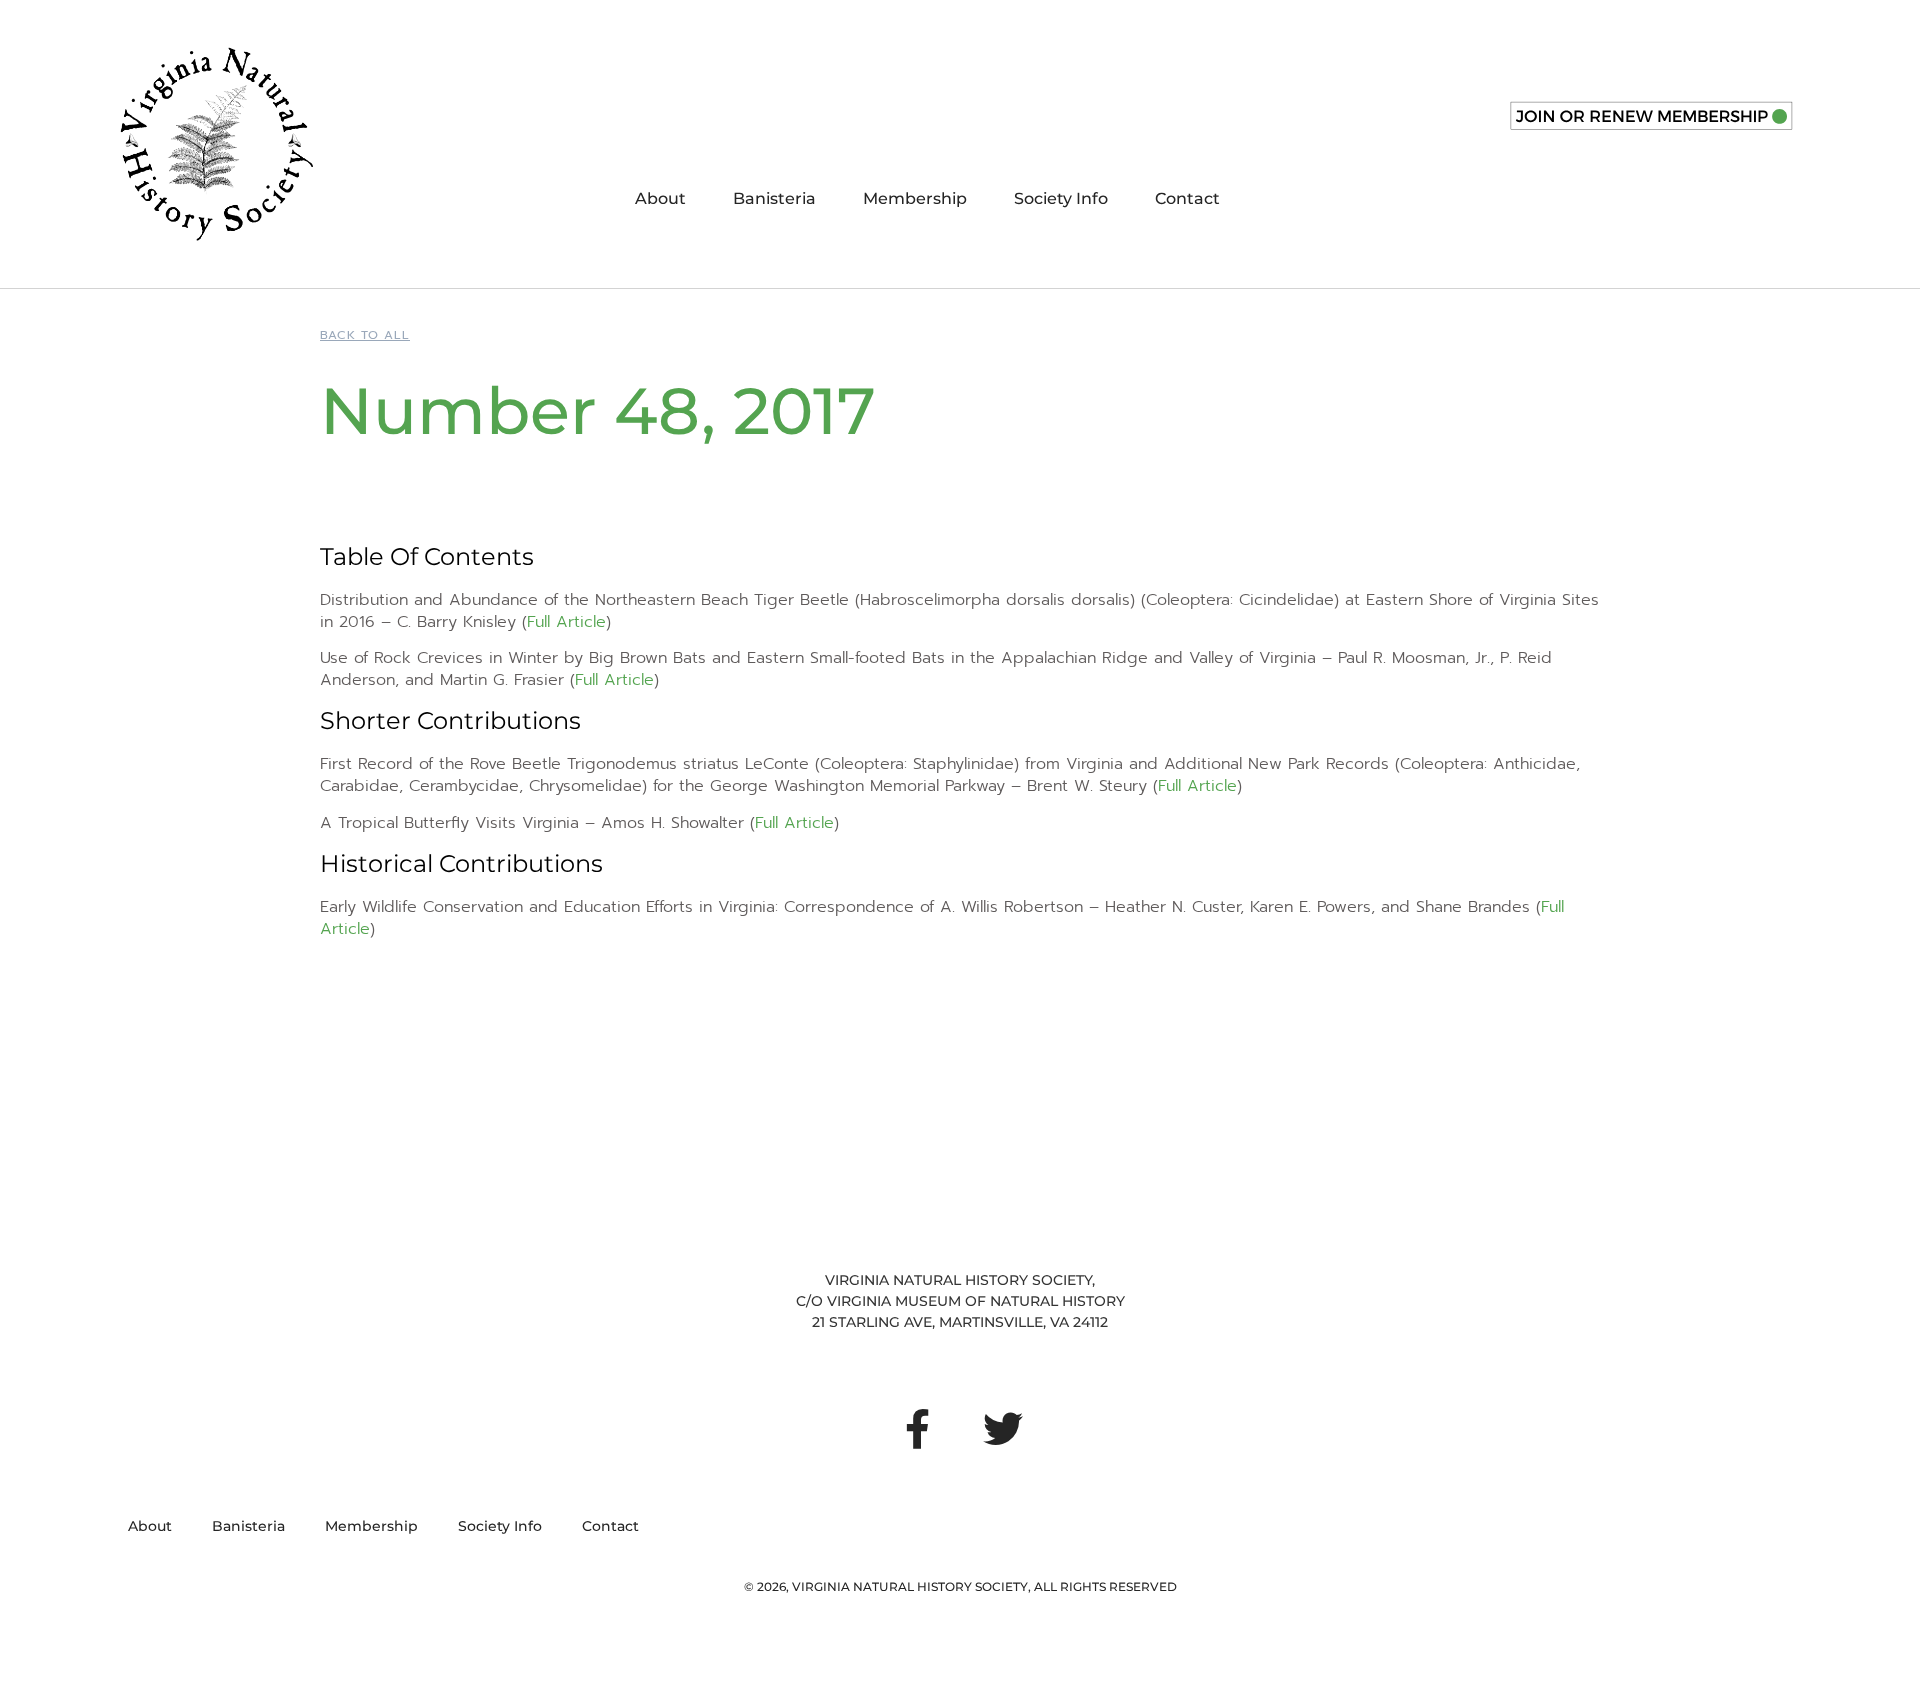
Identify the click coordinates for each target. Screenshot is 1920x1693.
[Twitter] (1003, 1429)
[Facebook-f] (917, 1429)
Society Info (1061, 198)
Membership (915, 198)
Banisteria (774, 198)
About (660, 198)
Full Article (566, 622)
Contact (1187, 198)
